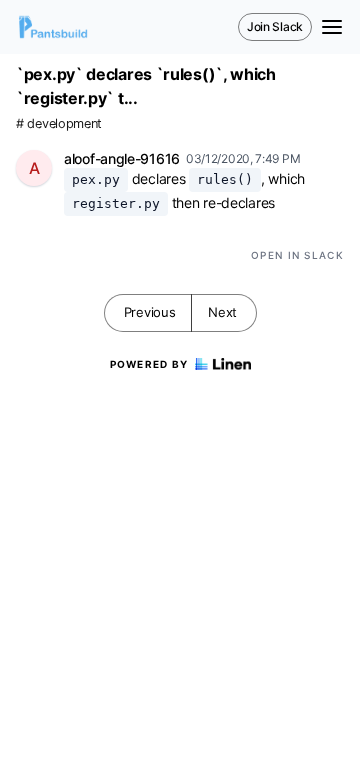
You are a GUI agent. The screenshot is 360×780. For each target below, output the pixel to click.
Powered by (149, 364)
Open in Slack (297, 255)
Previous (150, 312)
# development (59, 123)
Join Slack (275, 26)
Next (222, 312)
